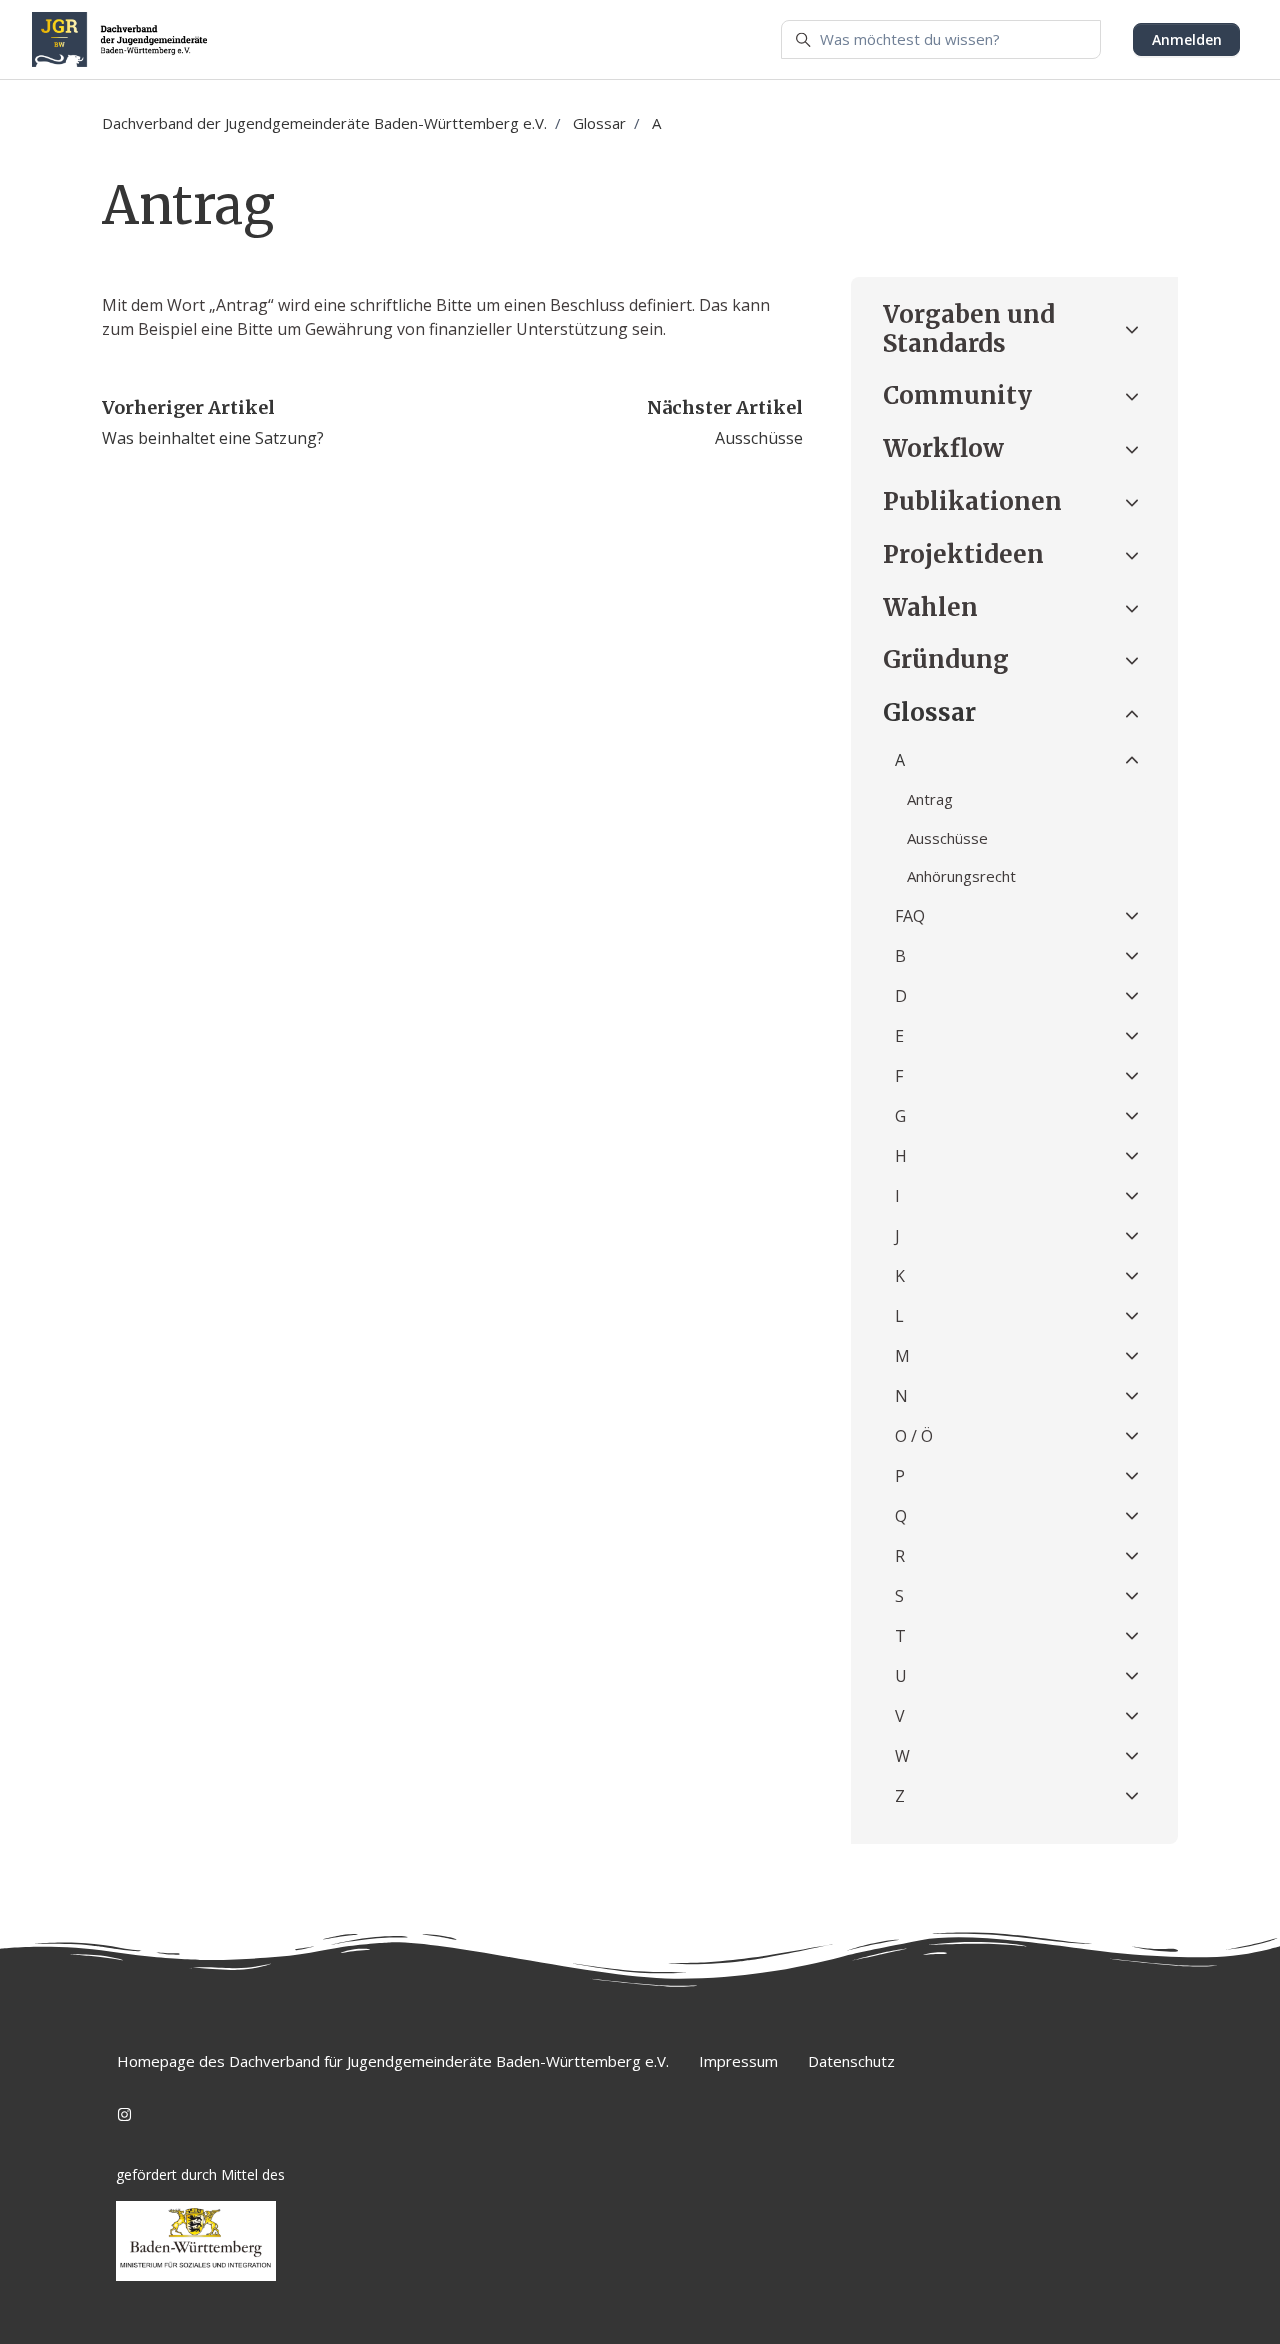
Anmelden (1187, 39)
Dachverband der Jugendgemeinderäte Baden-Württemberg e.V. (324, 123)
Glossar (599, 123)
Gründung (946, 659)
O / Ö (914, 1436)
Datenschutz (851, 2061)
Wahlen (930, 607)
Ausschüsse (759, 438)
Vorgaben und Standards (969, 329)
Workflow (943, 448)
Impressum (738, 2061)
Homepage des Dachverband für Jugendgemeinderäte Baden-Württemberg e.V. (393, 2061)
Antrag (930, 799)
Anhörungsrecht (961, 876)
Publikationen (972, 501)
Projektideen (963, 554)
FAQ (910, 916)
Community (957, 395)
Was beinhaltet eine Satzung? (213, 438)
